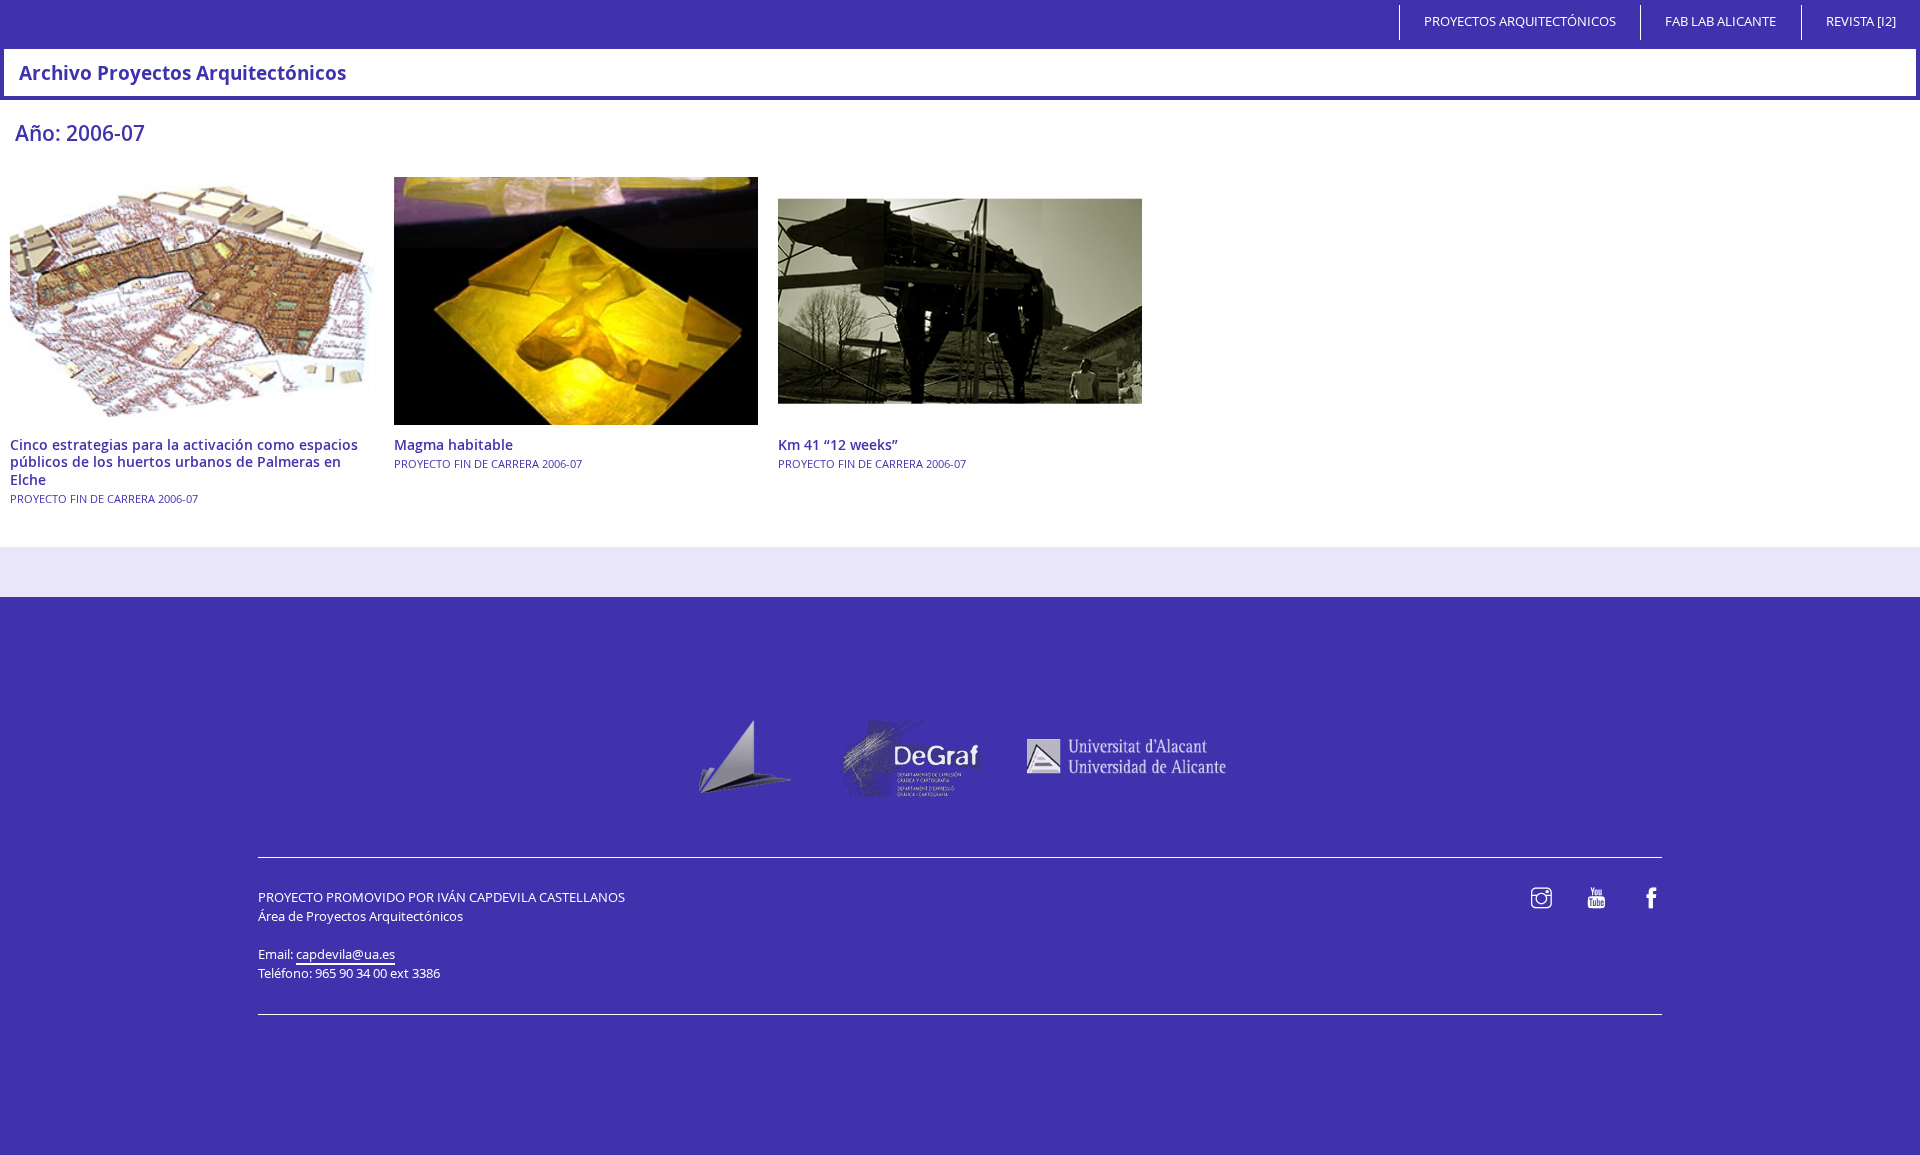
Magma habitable (453, 444)
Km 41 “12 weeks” (838, 444)
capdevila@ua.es (345, 954)
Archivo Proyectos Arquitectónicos (182, 72)
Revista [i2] (1861, 21)
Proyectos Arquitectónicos (1520, 21)
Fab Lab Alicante (1720, 21)
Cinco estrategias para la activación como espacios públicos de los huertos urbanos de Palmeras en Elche (184, 462)
